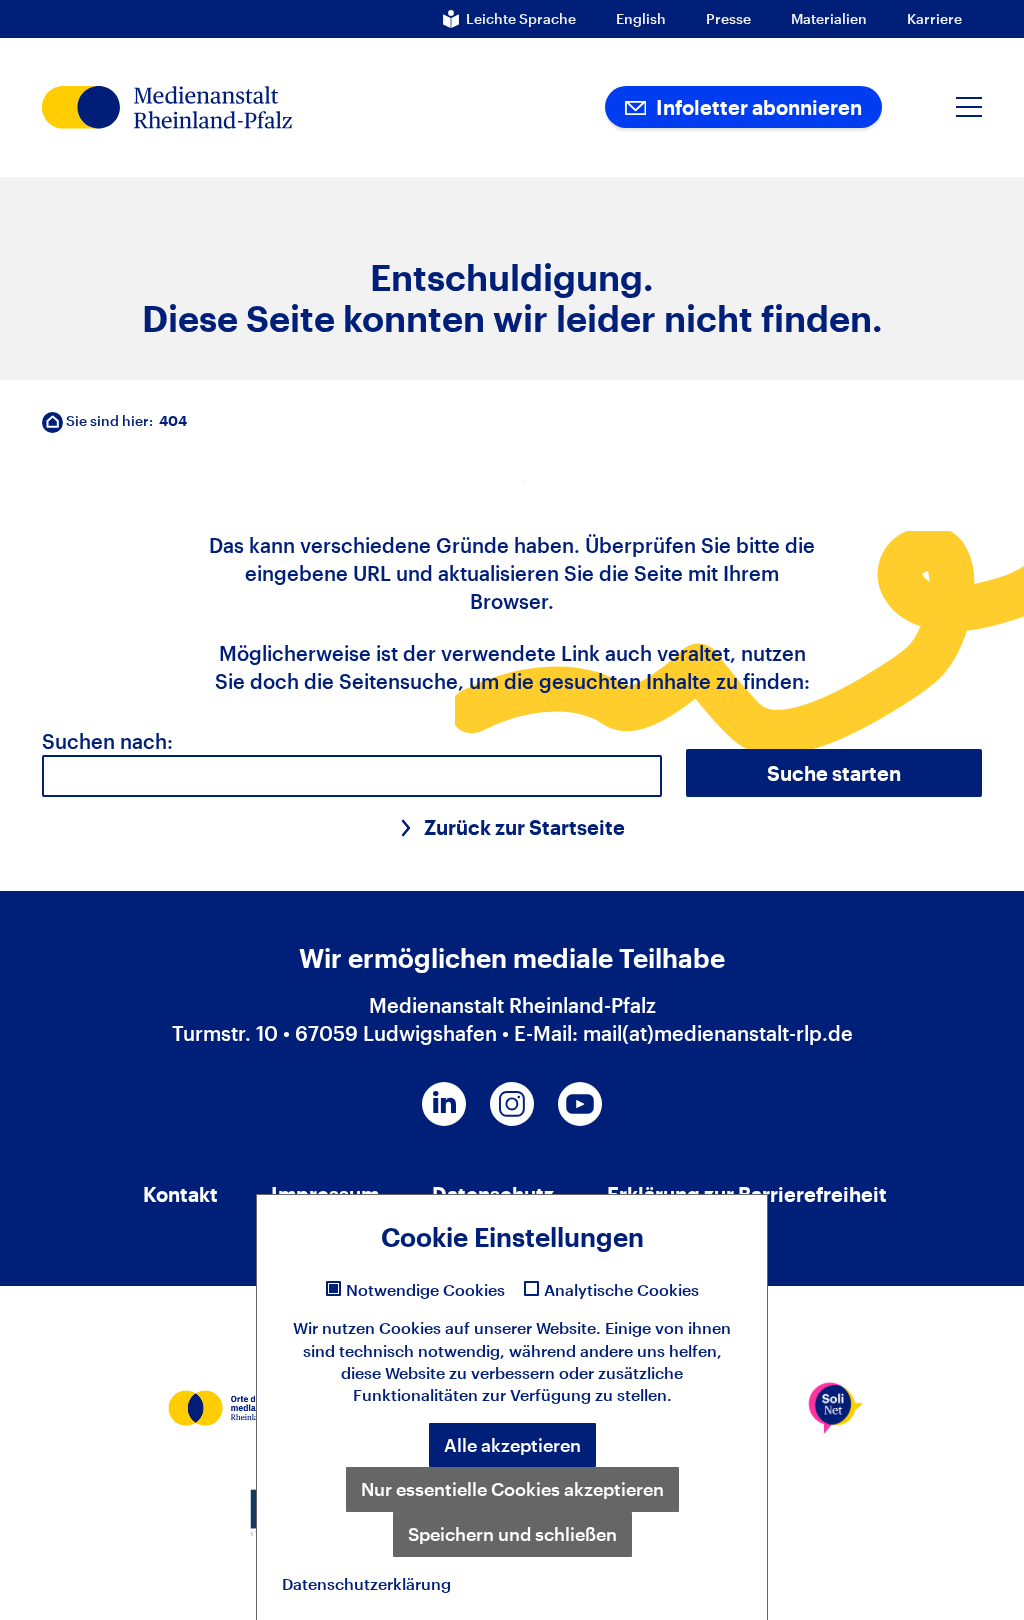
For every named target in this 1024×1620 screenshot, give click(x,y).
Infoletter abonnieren (757, 107)
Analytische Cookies (621, 1290)
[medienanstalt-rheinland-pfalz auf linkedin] (444, 1104)
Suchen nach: (107, 741)
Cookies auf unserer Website (487, 1327)
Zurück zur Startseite (524, 827)
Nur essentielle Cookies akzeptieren (512, 1489)
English (641, 19)
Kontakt (180, 1194)
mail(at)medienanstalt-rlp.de (718, 1033)
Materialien (829, 19)
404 (173, 420)
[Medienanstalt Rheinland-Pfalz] (231, 107)
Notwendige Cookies (425, 1290)
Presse (728, 19)
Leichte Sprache (521, 19)
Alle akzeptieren (512, 1445)
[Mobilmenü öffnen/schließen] (969, 107)
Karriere (934, 19)
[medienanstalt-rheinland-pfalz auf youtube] (580, 1104)
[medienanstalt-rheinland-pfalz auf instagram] (512, 1104)
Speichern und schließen (512, 1534)
